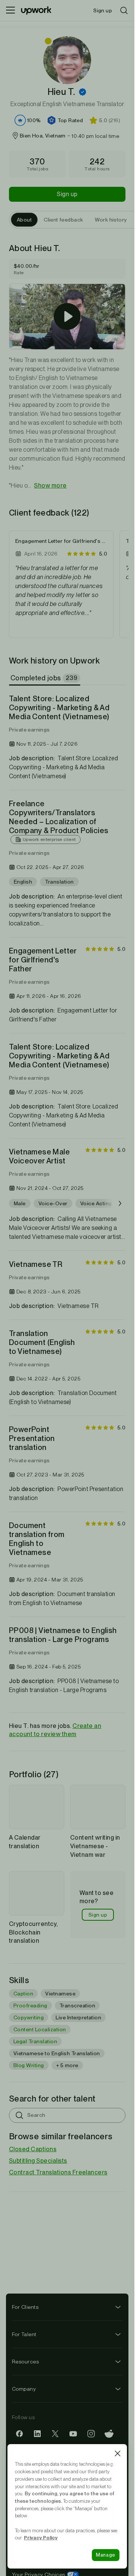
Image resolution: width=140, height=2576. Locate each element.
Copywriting (29, 2017)
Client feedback (63, 220)
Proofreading (30, 2006)
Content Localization (40, 2029)
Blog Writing (29, 2065)
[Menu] (10, 10)
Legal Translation (35, 2041)
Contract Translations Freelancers (58, 2172)
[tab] (45, 678)
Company (24, 2389)
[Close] (118, 2453)
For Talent (24, 2334)
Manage (106, 2555)
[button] (83, 92)
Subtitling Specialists (38, 2161)
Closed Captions (33, 2149)
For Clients (25, 2307)
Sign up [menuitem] (103, 10)
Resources (25, 2362)
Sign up (67, 194)
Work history (111, 220)
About (24, 220)
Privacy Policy (41, 2538)
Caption (23, 1994)
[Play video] (67, 316)
